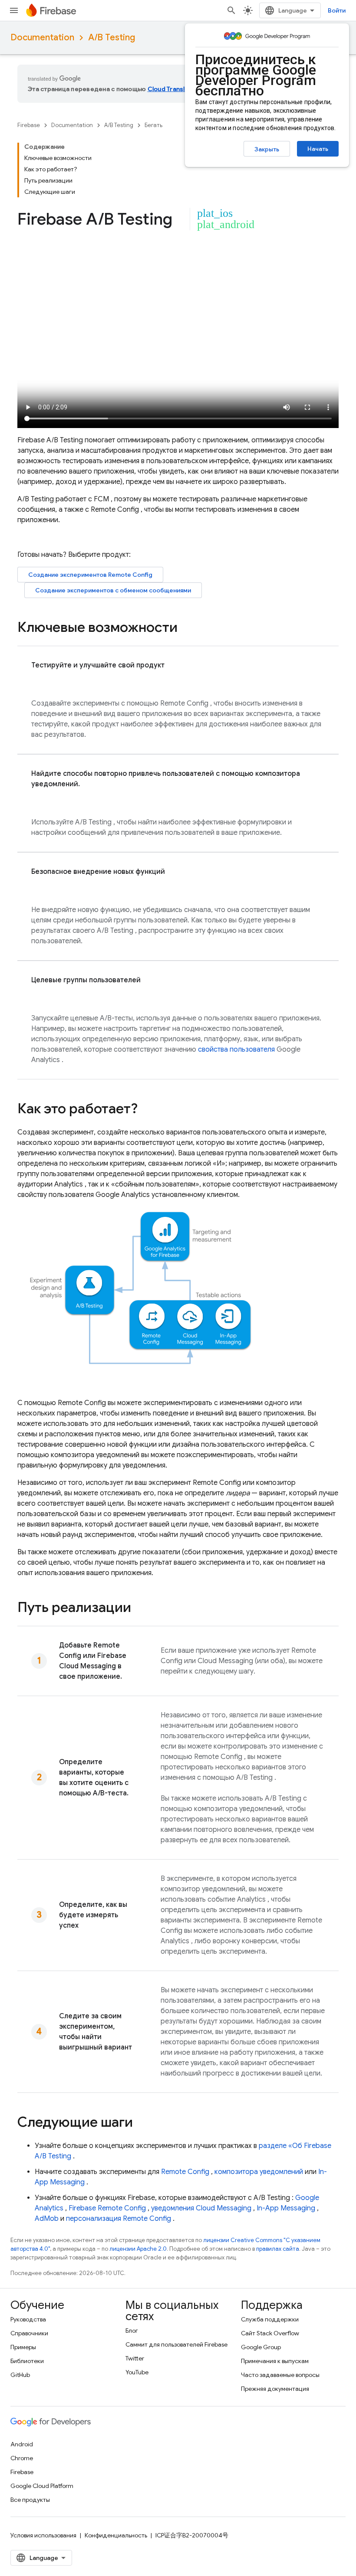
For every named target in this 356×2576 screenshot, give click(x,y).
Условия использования (43, 2535)
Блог (132, 2331)
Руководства (28, 2319)
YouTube (137, 2372)
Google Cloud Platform (42, 2486)
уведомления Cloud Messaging (201, 2208)
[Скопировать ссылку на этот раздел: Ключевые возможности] (186, 628)
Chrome (22, 2458)
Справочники (29, 2333)
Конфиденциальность (116, 2535)
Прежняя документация (275, 2389)
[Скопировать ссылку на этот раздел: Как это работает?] (146, 1110)
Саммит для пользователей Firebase (176, 2344)
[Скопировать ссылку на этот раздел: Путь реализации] (140, 1608)
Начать (318, 149)
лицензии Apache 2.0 (138, 2249)
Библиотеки (27, 2361)
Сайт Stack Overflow (270, 2333)
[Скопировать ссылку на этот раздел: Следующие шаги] (142, 2123)
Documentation (42, 38)
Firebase (29, 125)
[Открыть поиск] (231, 10)
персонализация (119, 2219)
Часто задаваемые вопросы (280, 2375)
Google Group (261, 2347)
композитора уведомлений (259, 2172)
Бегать (153, 125)
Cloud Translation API (180, 89)
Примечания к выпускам (275, 2361)
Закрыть (267, 149)
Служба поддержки (270, 2319)
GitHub (20, 2375)
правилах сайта (278, 2249)
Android (22, 2444)
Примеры (23, 2347)
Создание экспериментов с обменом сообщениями (113, 590)
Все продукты (30, 2500)
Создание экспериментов (90, 575)
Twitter (135, 2358)
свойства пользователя (236, 1049)
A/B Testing (112, 38)
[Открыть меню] (14, 10)
